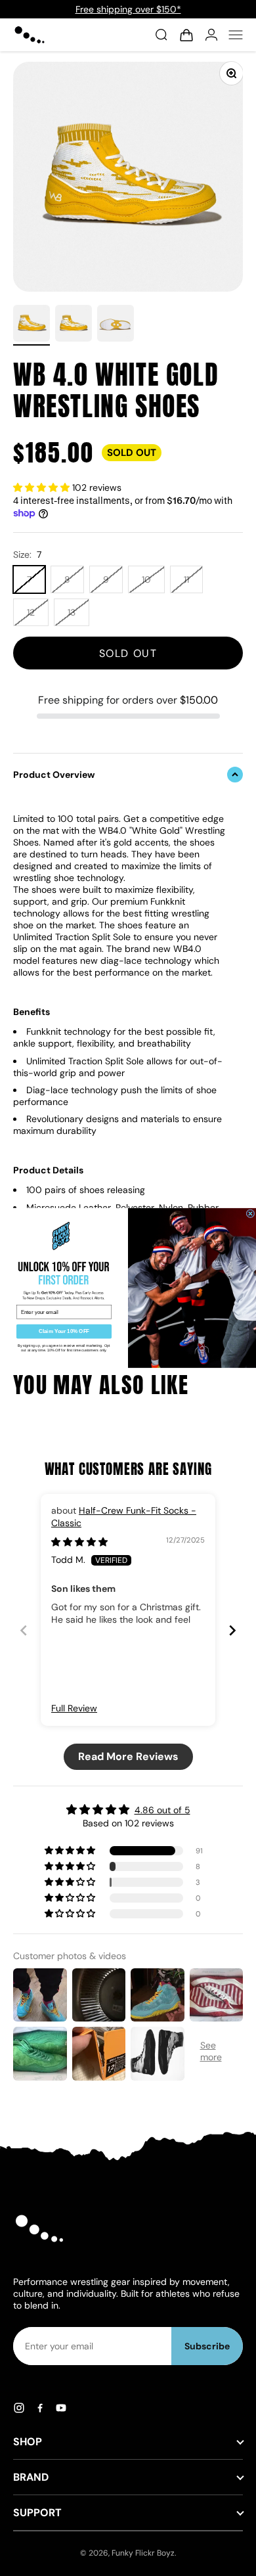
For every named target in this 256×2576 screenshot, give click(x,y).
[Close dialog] (250, 1214)
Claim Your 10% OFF (64, 1331)
